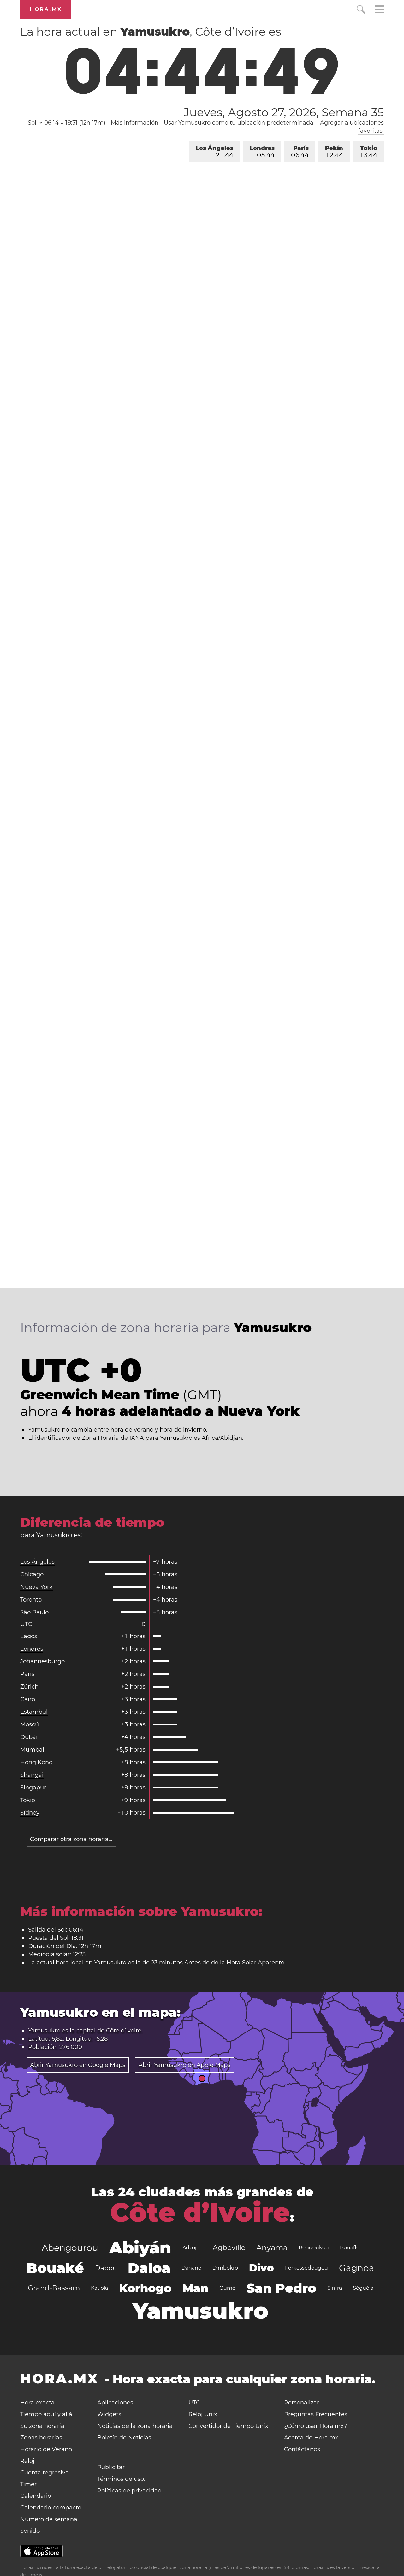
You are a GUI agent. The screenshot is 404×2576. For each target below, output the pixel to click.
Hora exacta (37, 2403)
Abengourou (70, 2248)
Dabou (106, 2268)
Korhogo (145, 2288)
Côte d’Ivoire (124, 2031)
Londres (262, 152)
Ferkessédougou (306, 2268)
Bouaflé (350, 2248)
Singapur (33, 1788)
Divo (261, 2268)
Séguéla (363, 2288)
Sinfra (335, 2288)
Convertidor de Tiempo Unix (228, 2426)
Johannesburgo (42, 1661)
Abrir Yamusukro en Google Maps (78, 2065)
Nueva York (36, 1587)
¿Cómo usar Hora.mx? (315, 2426)
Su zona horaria (42, 2426)
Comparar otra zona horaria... (71, 1839)
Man (195, 2288)
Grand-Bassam (54, 2288)
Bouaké (55, 2268)
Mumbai (32, 1750)
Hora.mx (46, 9)
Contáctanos (302, 2449)
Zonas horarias (41, 2438)
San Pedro (281, 2288)
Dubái (29, 1737)
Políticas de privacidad (129, 2491)
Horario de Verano (46, 2449)
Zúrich (29, 1687)
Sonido (30, 2531)
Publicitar (111, 2467)
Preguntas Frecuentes (316, 2414)
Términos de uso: (121, 2479)
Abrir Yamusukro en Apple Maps (184, 2065)
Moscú (30, 1724)
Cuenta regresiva (45, 2473)
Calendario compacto (51, 2508)
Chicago (32, 1574)
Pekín (334, 152)
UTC (26, 1624)
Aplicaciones (115, 2403)
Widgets (109, 2414)
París (300, 152)
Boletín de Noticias (124, 2438)
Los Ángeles (214, 152)
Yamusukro (200, 2311)
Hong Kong (36, 1762)
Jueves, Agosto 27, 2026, (284, 112)
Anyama (272, 2248)
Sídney (30, 1813)
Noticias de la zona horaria (135, 2426)
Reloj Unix (203, 2414)
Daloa (149, 2268)
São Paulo (34, 1612)
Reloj (27, 2461)
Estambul (34, 1712)
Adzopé (192, 2248)
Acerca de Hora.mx (311, 2438)
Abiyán (140, 2248)
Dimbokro (225, 2268)
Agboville (229, 2248)
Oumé (227, 2288)
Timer (28, 2484)
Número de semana (49, 2519)
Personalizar (302, 2403)
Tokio (369, 152)
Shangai (32, 1775)
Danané (191, 2268)
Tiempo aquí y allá (46, 2414)
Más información (135, 123)
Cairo (28, 1699)
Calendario (36, 2496)
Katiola (99, 2288)
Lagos (29, 1636)
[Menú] (379, 10)
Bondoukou (314, 2248)
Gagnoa (357, 2268)
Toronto (31, 1600)
